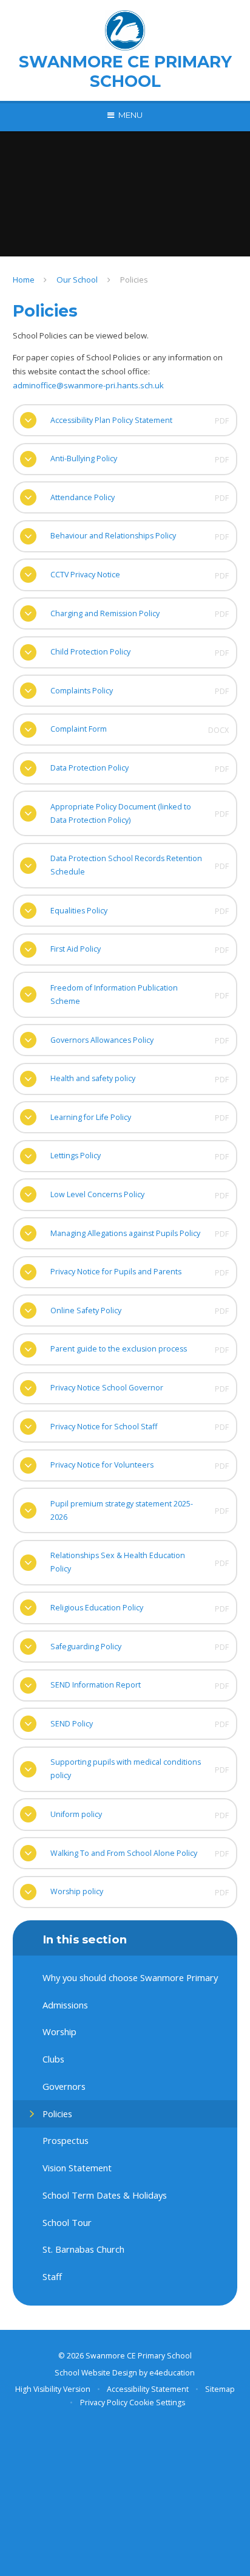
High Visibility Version (53, 2389)
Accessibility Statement (148, 2389)
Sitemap (220, 2389)
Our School (77, 280)
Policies (134, 280)
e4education (172, 2373)
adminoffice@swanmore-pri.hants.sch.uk (88, 385)
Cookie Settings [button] (157, 2403)
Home (24, 280)
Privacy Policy (104, 2403)
